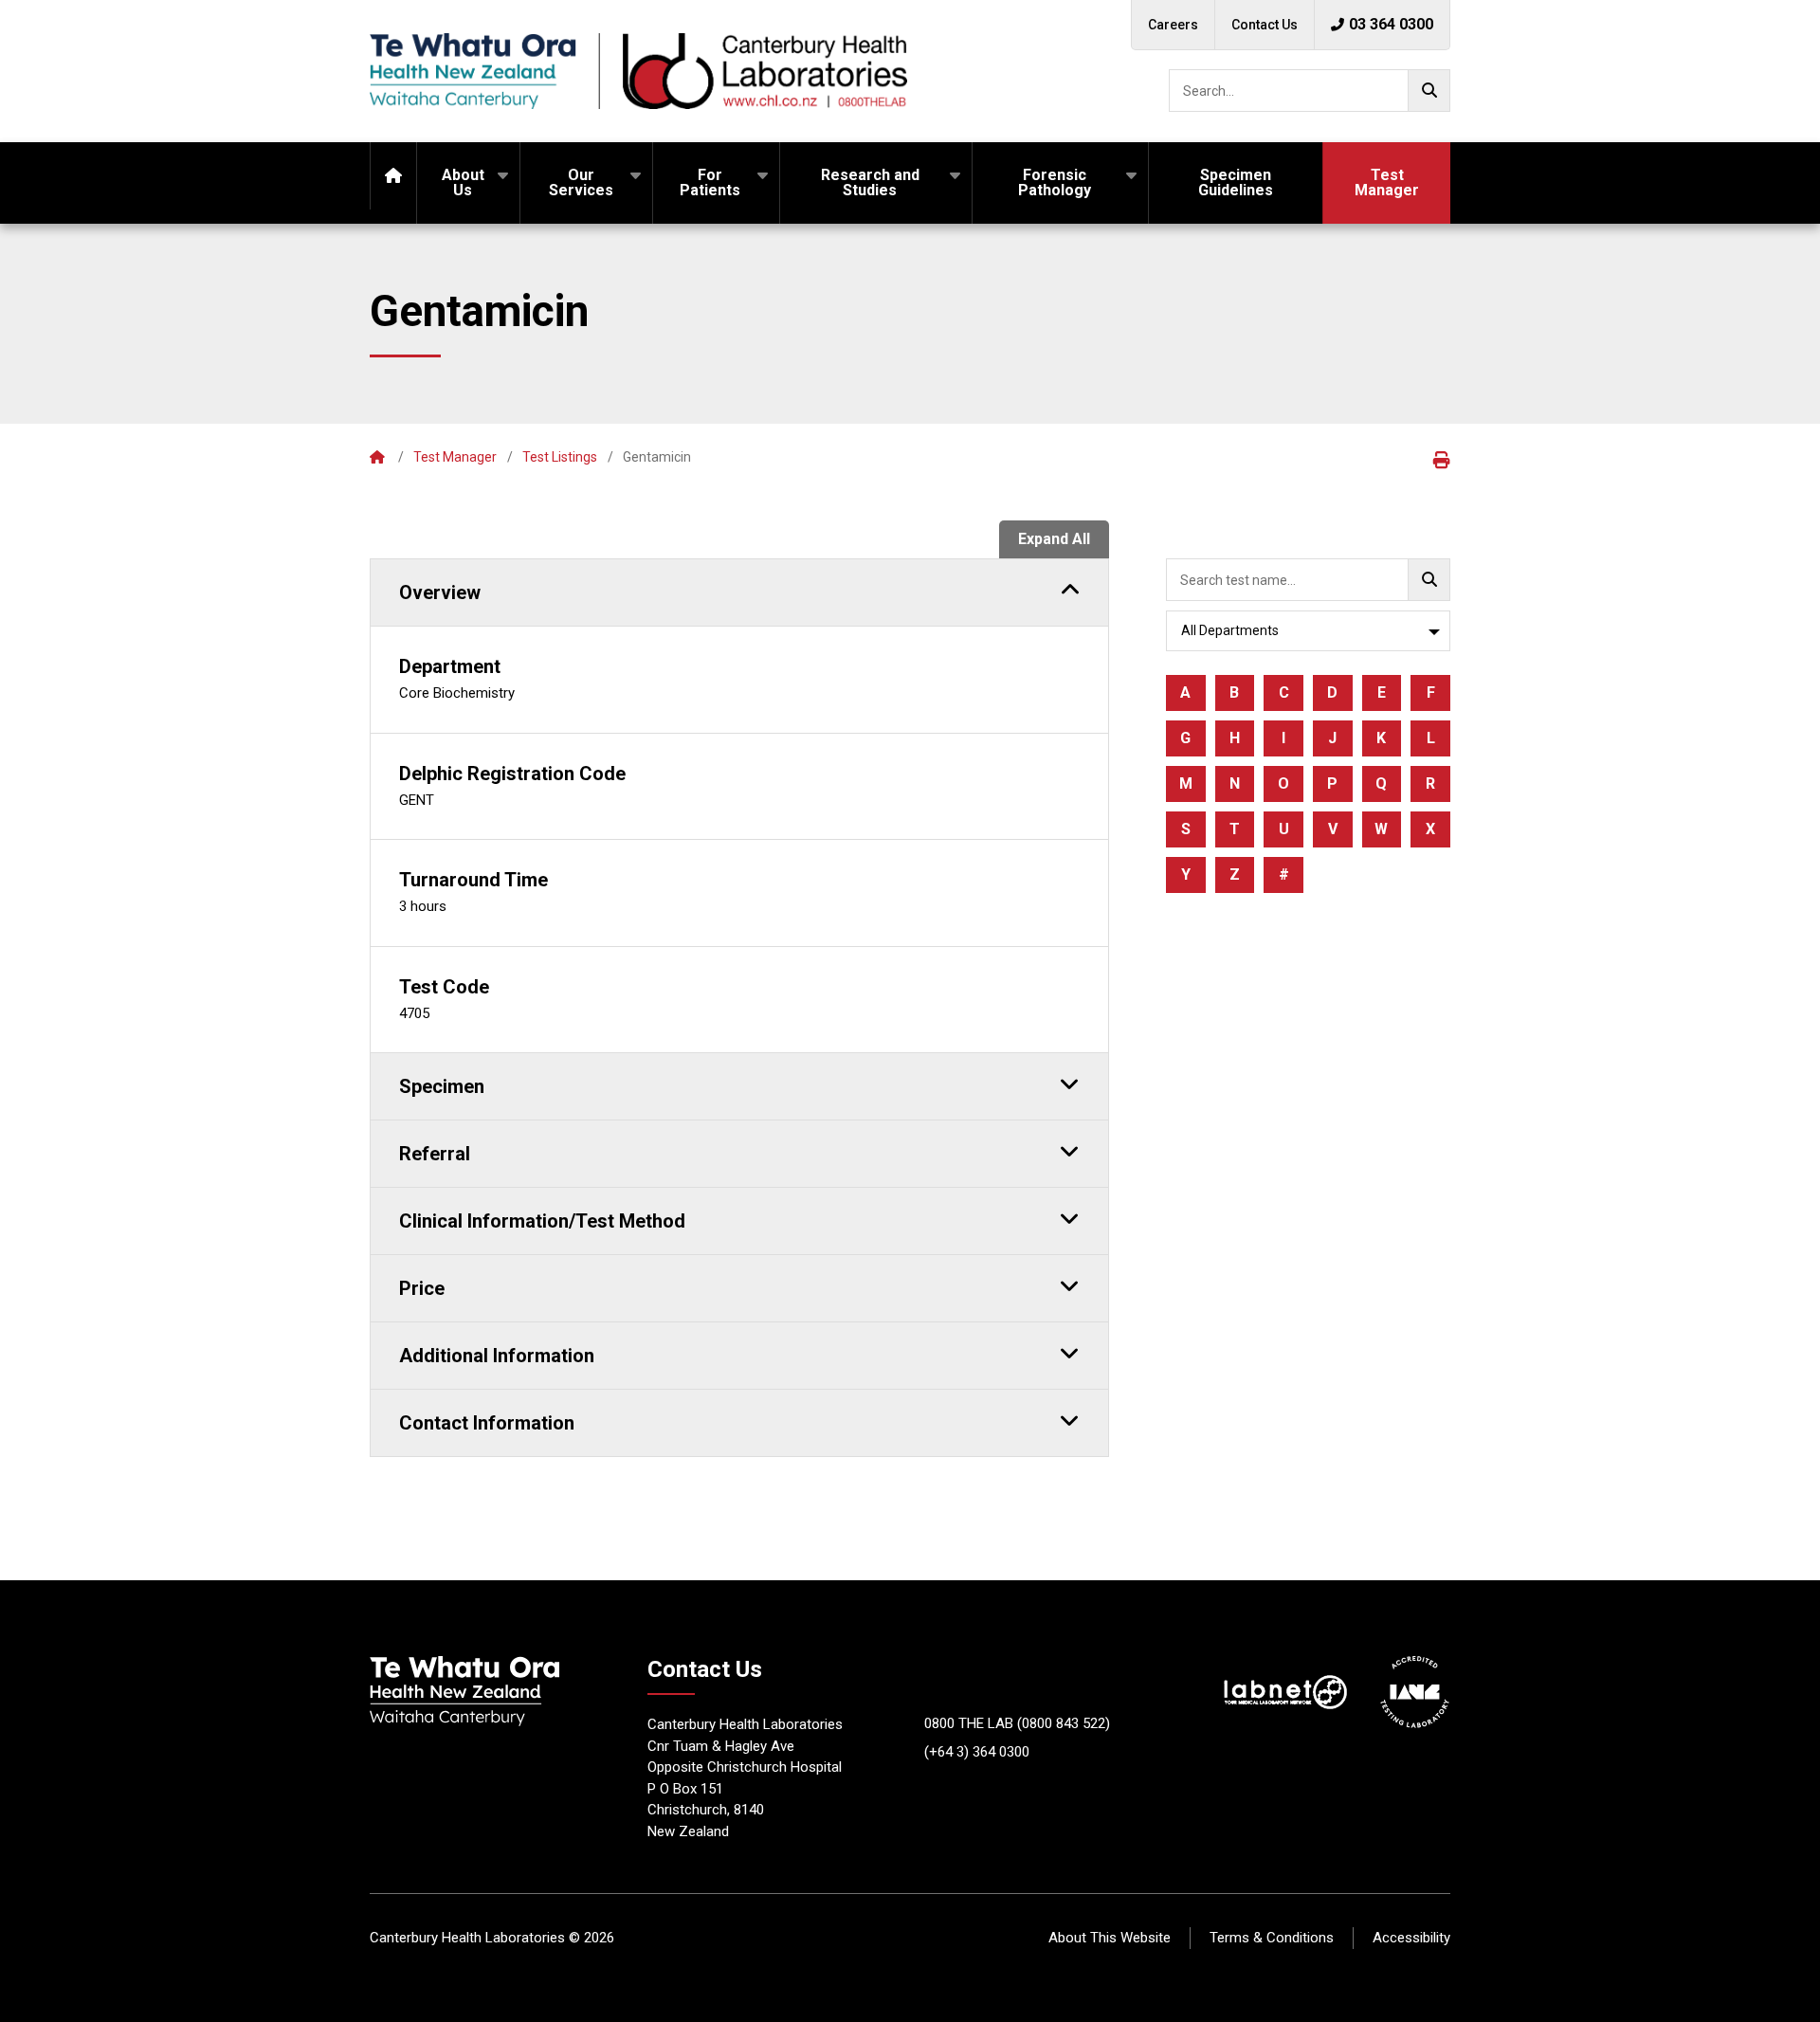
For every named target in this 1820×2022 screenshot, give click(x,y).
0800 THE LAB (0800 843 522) (1017, 1723)
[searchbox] (1310, 91)
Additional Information (497, 1356)
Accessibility (1411, 1938)
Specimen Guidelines (1236, 182)
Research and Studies (870, 182)
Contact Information (487, 1423)
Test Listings (560, 457)
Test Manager (1387, 182)
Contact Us (1265, 25)
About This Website (1110, 1938)
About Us (463, 182)
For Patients (710, 182)
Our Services (581, 182)
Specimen (442, 1086)
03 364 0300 (1391, 24)
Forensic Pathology (1055, 182)
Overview (440, 592)
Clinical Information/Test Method (542, 1221)
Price (422, 1288)
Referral (435, 1154)
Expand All (1054, 539)
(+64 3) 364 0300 (977, 1752)
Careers (1173, 25)
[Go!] (1429, 91)
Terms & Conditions (1272, 1938)
